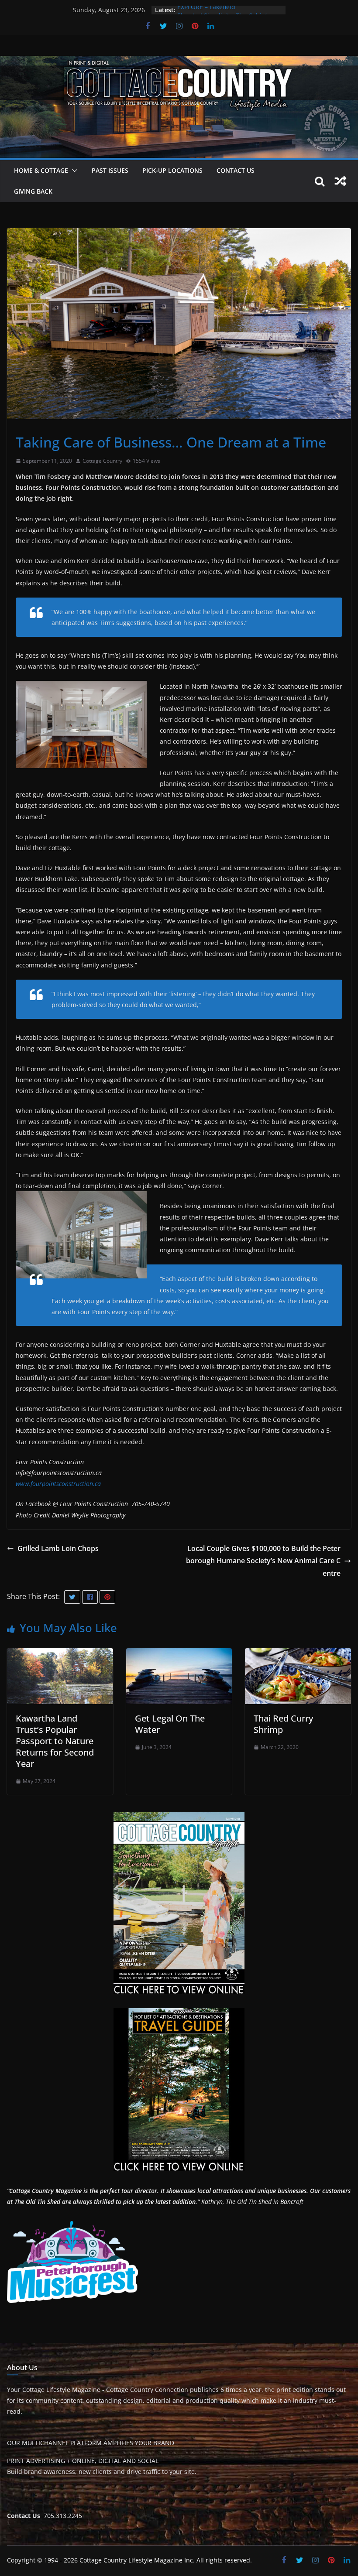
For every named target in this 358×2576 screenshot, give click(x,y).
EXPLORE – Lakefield (206, 10)
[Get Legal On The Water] (179, 1654)
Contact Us (236, 170)
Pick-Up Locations (172, 170)
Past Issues (110, 170)
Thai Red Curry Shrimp (283, 1724)
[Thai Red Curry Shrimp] (298, 1654)
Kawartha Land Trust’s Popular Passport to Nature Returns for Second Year (55, 1741)
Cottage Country (102, 461)
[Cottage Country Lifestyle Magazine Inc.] (179, 62)
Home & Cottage (41, 170)
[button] (73, 171)
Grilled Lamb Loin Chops (58, 1548)
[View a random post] (341, 181)
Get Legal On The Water (170, 1724)
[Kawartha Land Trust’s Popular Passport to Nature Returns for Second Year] (60, 1654)
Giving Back (33, 191)
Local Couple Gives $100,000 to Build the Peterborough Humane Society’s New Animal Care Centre (263, 1561)
